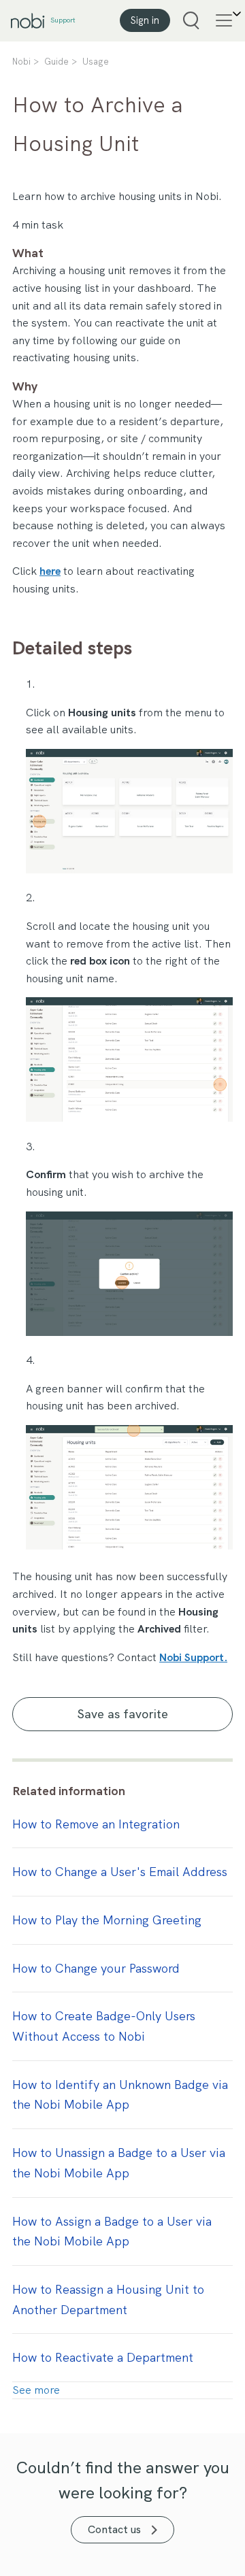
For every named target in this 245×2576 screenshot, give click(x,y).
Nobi (21, 62)
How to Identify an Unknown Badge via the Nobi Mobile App (120, 2095)
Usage (96, 62)
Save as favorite (123, 1714)
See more (36, 2390)
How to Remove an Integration (96, 1824)
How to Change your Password (96, 1968)
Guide (56, 62)
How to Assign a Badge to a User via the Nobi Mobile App (112, 2231)
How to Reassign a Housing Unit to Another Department (108, 2299)
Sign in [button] (145, 20)
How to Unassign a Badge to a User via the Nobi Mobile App (119, 2163)
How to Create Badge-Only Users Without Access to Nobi (104, 2026)
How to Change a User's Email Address (120, 1872)
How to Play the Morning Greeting (107, 1920)
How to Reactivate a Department (103, 2357)
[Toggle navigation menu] (221, 20)
